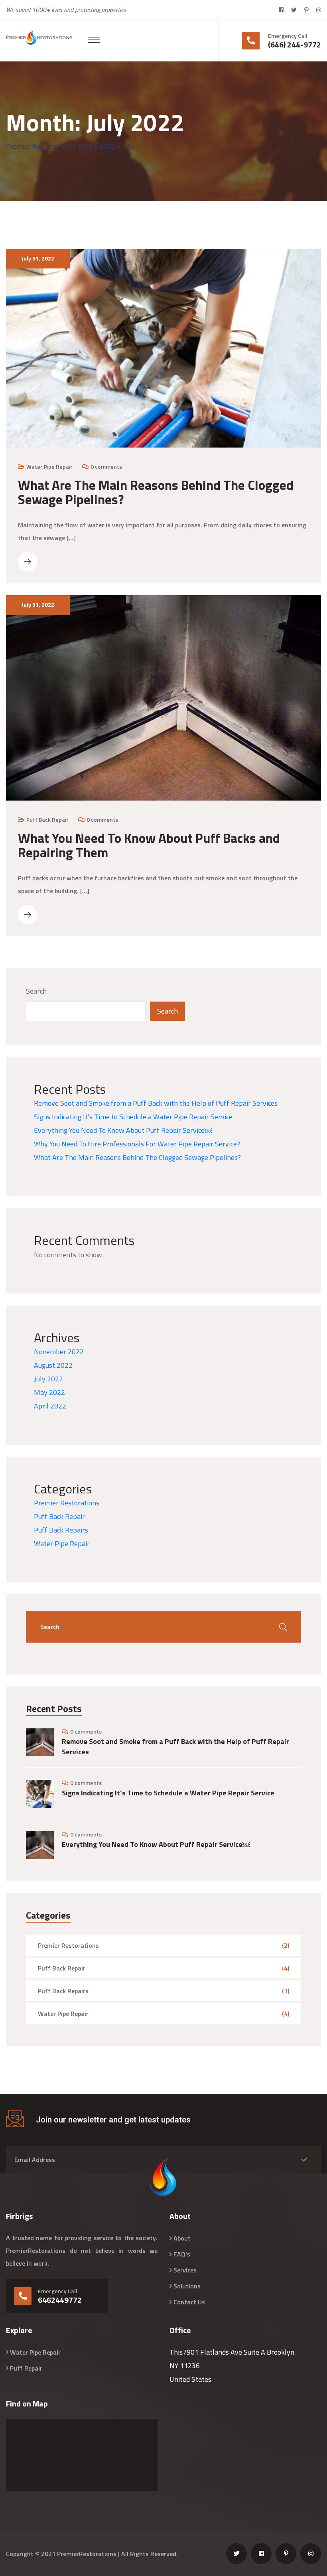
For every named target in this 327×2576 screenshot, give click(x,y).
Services (185, 2270)
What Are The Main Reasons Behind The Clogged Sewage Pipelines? (156, 492)
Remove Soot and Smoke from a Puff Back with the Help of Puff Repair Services (156, 1103)
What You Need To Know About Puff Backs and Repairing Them (149, 845)
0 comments (106, 466)
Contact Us (189, 2302)
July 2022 (48, 1379)
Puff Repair (26, 2368)
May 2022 (49, 1392)
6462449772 (60, 2300)
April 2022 (50, 1406)
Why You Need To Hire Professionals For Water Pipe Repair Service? (137, 1144)
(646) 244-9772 (294, 45)
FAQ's (182, 2254)
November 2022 (59, 1352)
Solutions (187, 2286)
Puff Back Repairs (61, 1530)
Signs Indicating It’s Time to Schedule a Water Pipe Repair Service (133, 1117)
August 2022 (53, 1365)
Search (36, 991)
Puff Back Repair (47, 820)
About (182, 2238)
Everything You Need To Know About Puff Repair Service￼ (123, 1130)
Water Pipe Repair (49, 466)
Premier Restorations (67, 1503)
